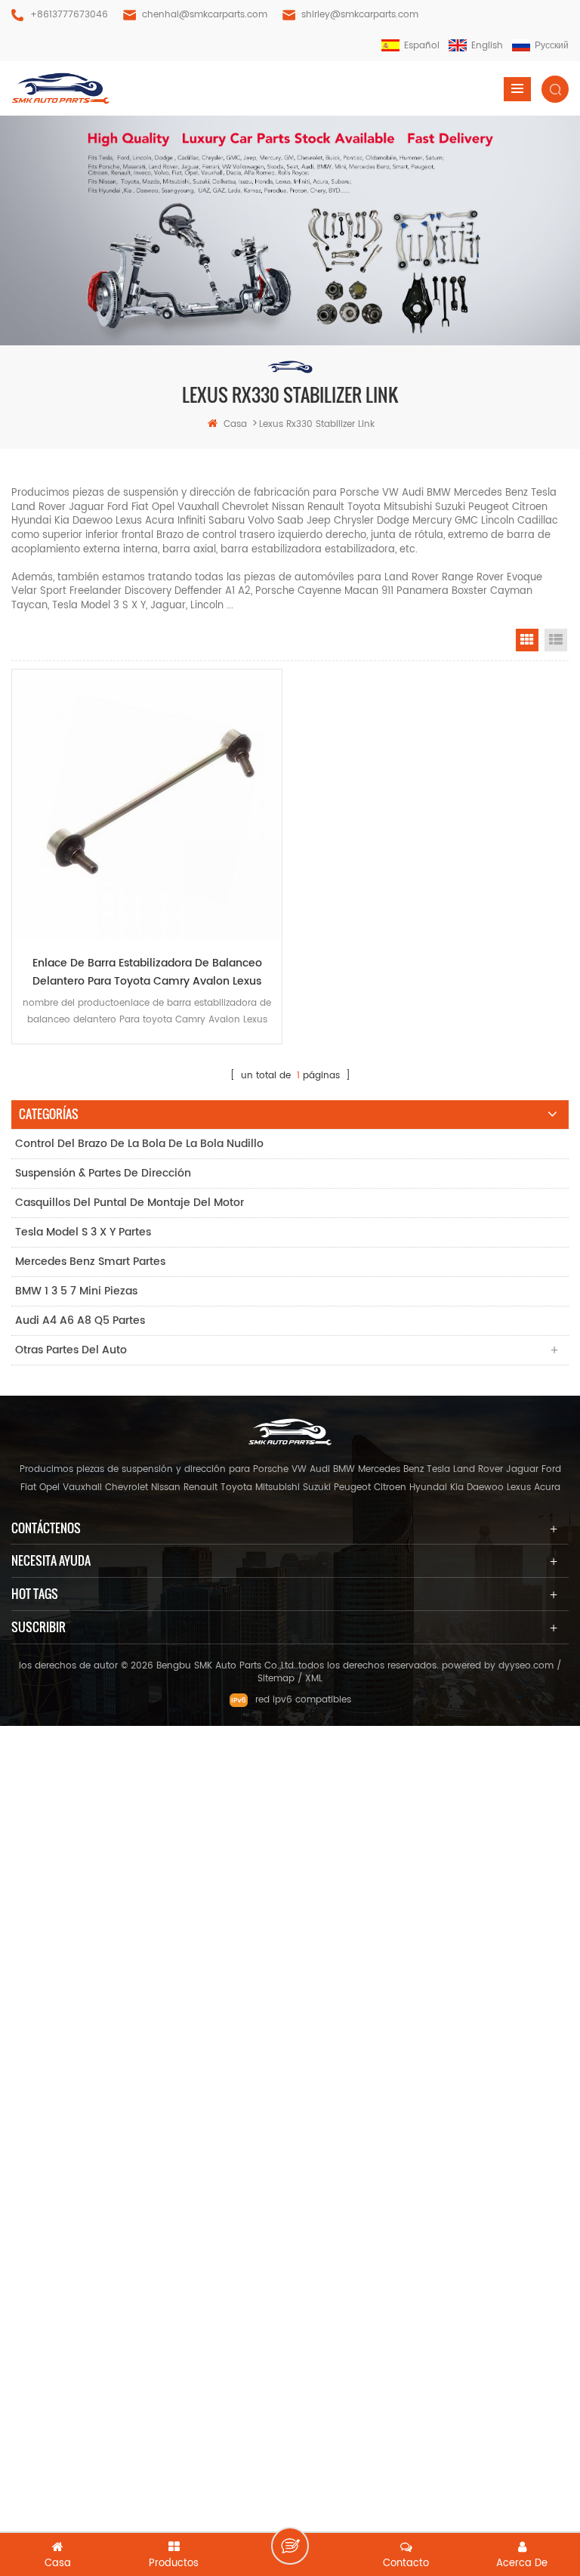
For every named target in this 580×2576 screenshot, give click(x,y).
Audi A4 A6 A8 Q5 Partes (80, 1320)
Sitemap (276, 1679)
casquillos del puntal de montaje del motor (130, 1203)
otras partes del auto (71, 1350)
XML (314, 1679)
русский (552, 46)
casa (235, 424)
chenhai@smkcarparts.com (205, 15)
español (422, 46)
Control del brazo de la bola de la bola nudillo (139, 1144)
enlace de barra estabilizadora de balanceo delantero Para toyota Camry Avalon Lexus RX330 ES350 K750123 (147, 973)
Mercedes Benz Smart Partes (90, 1262)
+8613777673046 (69, 15)
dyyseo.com (526, 1666)
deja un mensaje (290, 2546)
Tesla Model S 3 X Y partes (83, 1232)
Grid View (527, 640)
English (487, 46)
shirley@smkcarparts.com (360, 15)
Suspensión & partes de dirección (103, 1173)
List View (556, 640)
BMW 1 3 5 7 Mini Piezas (76, 1291)
